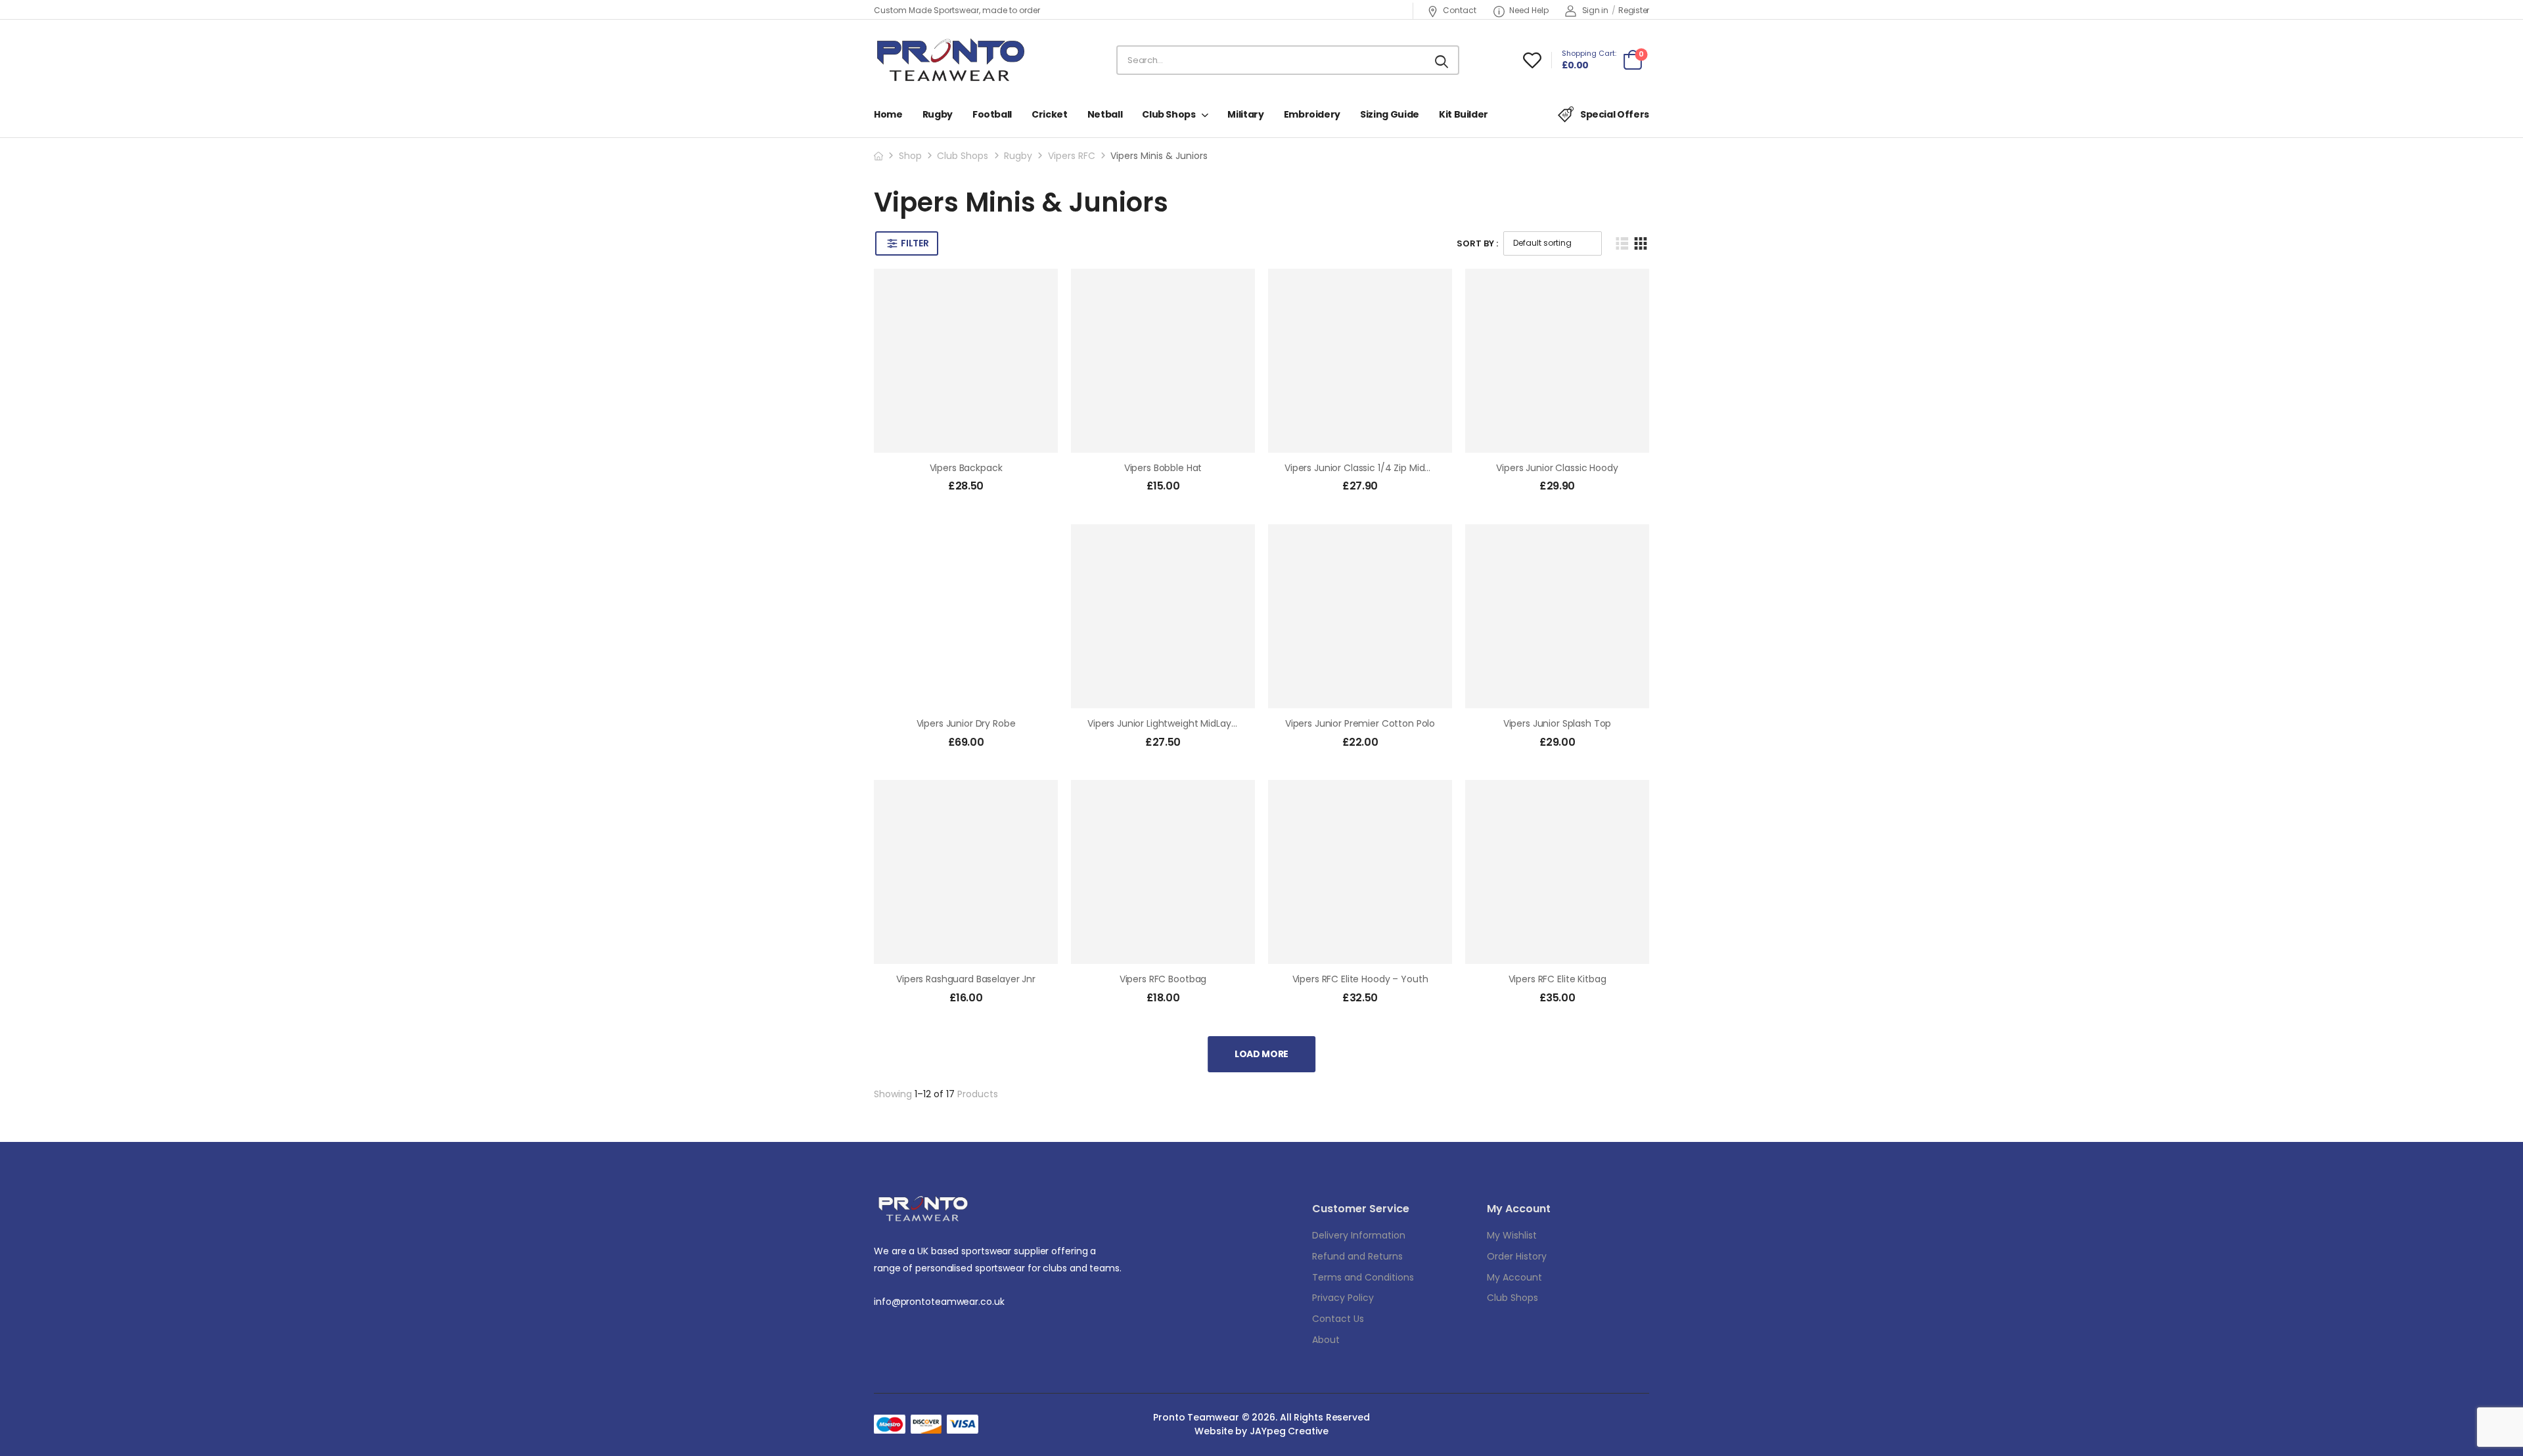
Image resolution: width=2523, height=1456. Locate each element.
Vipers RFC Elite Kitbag (1557, 979)
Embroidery (1312, 114)
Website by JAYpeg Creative (1261, 1431)
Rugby (938, 114)
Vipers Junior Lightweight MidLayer (1164, 723)
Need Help (1529, 10)
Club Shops (1169, 114)
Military (1245, 114)
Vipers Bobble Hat (1163, 468)
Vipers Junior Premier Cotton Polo (1360, 723)
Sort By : (1477, 243)
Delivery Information (1359, 1235)
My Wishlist (1512, 1235)
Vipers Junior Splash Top (1557, 723)
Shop (910, 156)
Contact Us (1338, 1319)
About (1326, 1340)
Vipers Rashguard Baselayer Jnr (966, 979)
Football (992, 114)
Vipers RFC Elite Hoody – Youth (1360, 979)
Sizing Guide (1390, 114)
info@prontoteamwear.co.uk (939, 1302)
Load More (1261, 1054)
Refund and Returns (1357, 1256)
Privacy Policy (1343, 1298)
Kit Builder (1464, 114)
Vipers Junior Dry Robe (966, 723)
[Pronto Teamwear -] (951, 60)
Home (888, 114)
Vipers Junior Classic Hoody (1557, 468)
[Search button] (1443, 60)
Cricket (1050, 114)
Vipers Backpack (966, 468)
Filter (915, 243)
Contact (1460, 10)
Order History (1517, 1256)
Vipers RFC (1072, 156)
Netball (1105, 114)
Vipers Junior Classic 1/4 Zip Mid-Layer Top (1379, 468)
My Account (1514, 1277)
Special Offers (1615, 114)
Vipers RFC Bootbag (1163, 979)
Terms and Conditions (1363, 1277)
